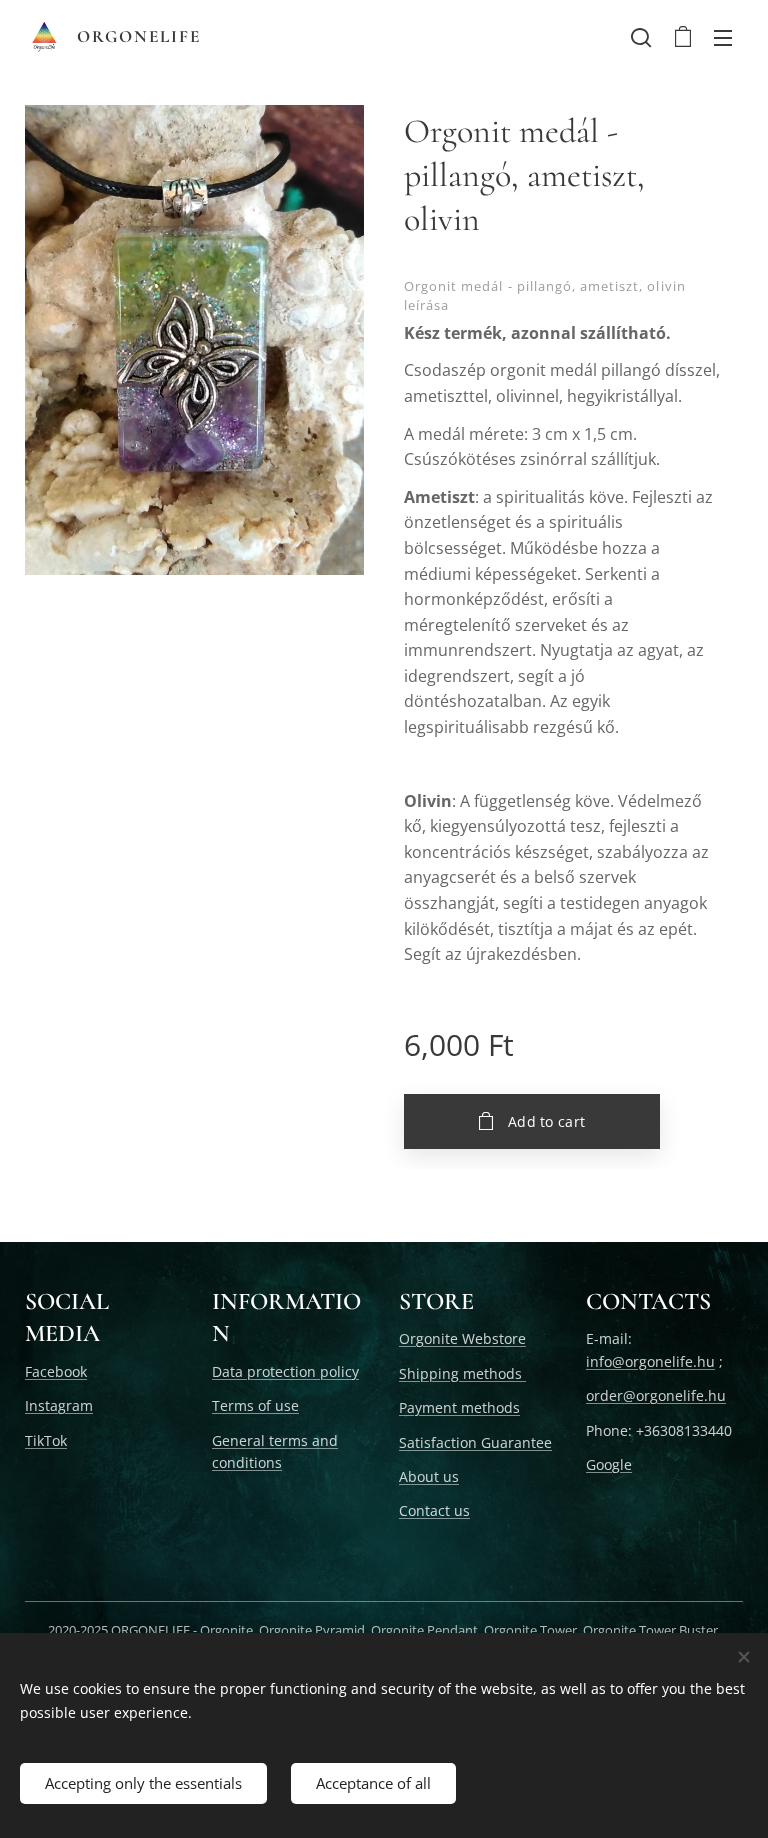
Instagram (59, 1405)
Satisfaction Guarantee (475, 1442)
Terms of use (255, 1405)
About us (429, 1476)
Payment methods (459, 1407)
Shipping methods (462, 1373)
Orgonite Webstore (462, 1338)
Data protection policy (285, 1371)
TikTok (46, 1440)
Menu (723, 37)
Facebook (56, 1371)
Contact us (434, 1510)
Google (609, 1464)
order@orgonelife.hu (656, 1395)
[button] (641, 37)
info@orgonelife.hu (650, 1361)
